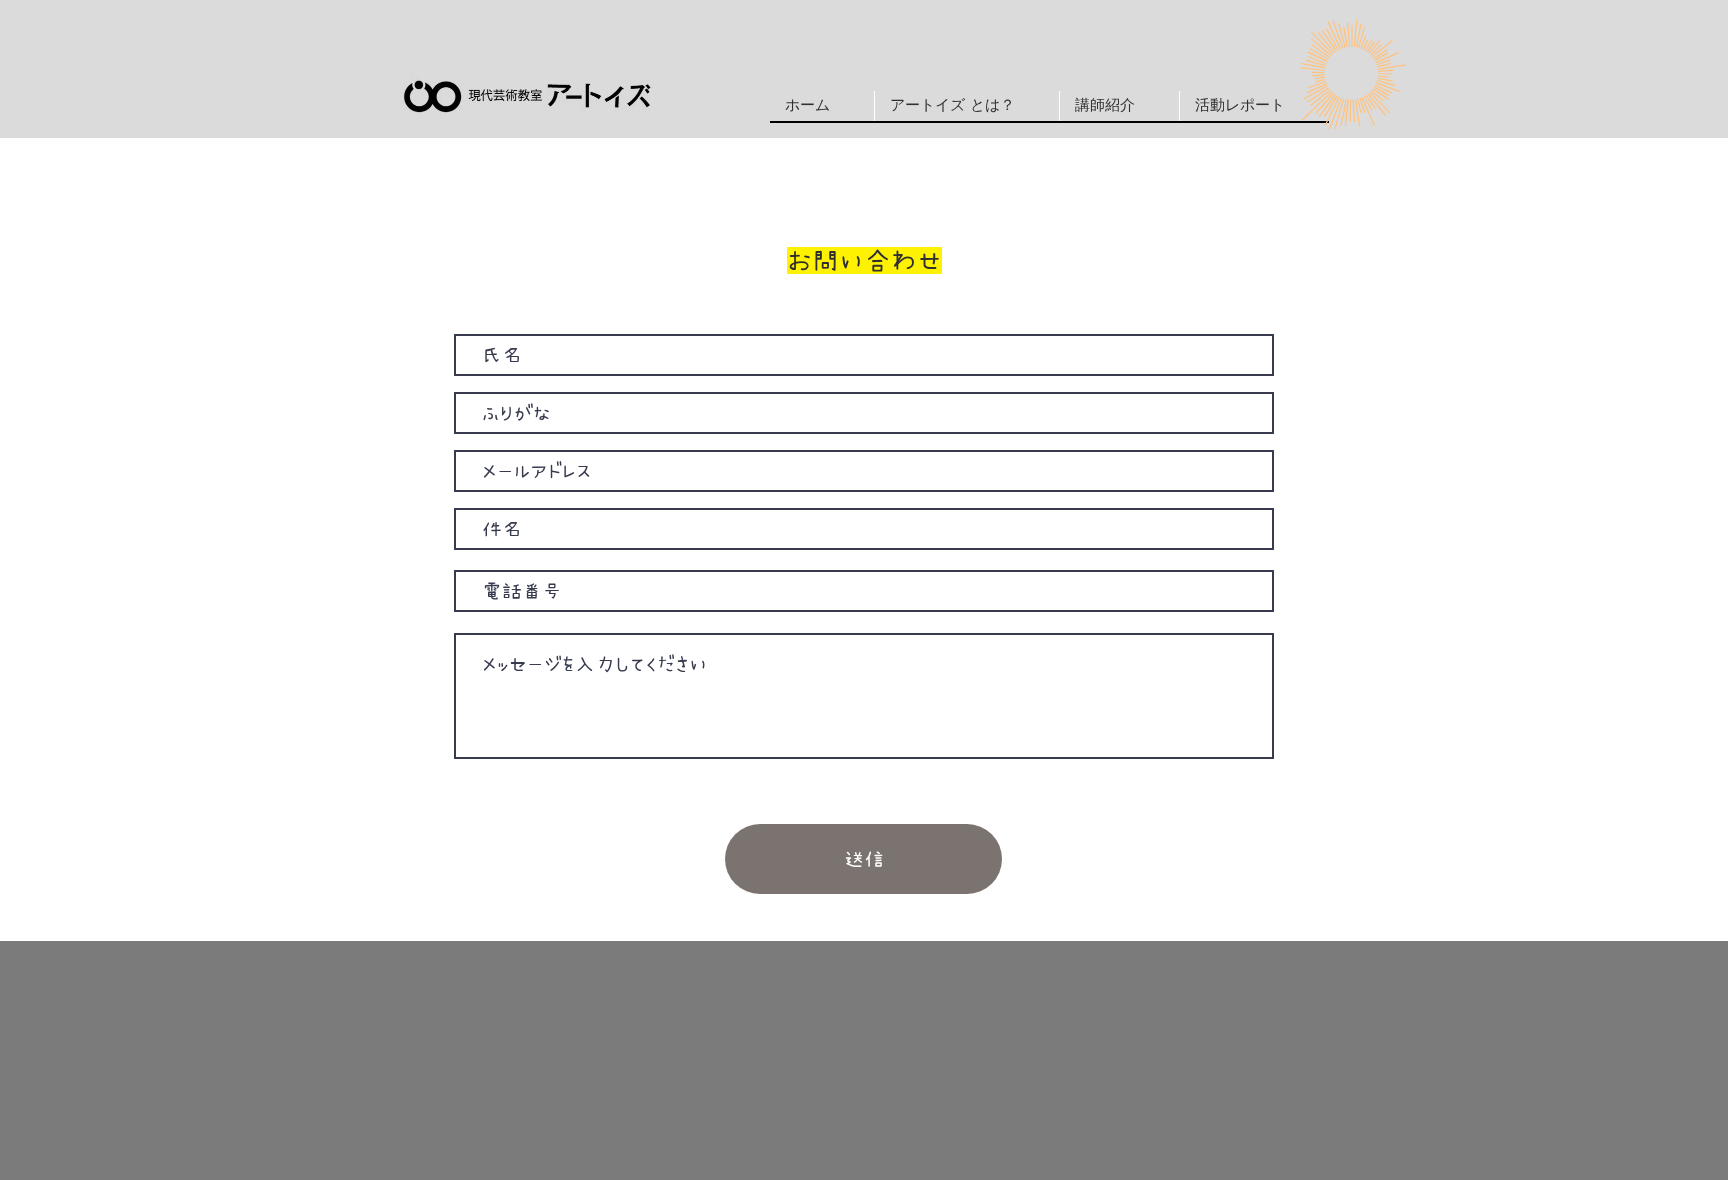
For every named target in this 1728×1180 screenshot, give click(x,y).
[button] (1119, 106)
